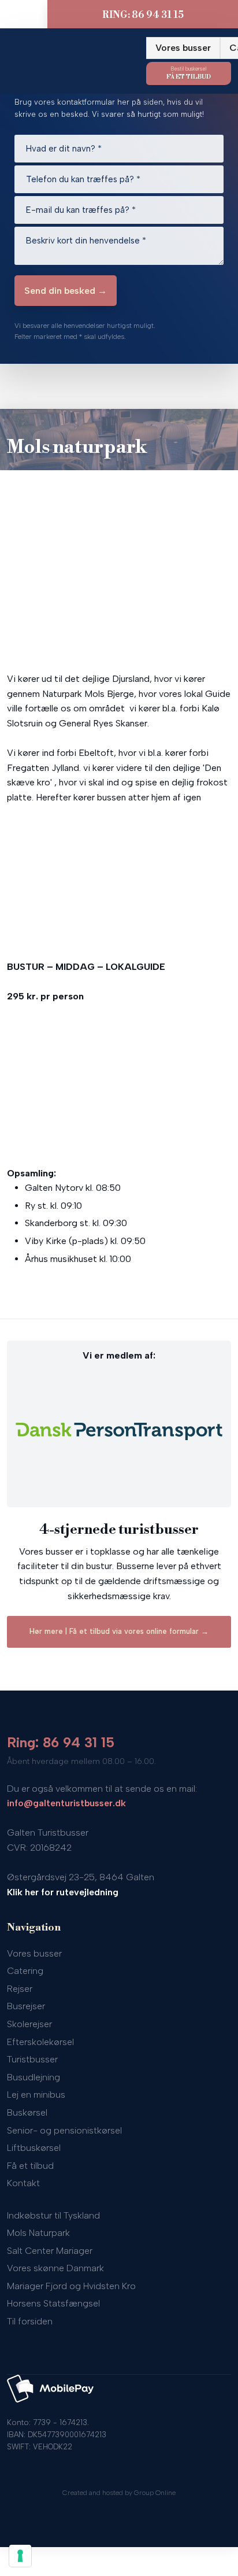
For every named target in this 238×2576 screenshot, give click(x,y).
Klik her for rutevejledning (63, 1892)
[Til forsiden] (69, 54)
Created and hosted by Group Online (119, 2493)
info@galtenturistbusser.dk (66, 1803)
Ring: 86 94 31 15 (61, 1742)
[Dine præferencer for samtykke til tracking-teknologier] (20, 2556)
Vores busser (183, 48)
